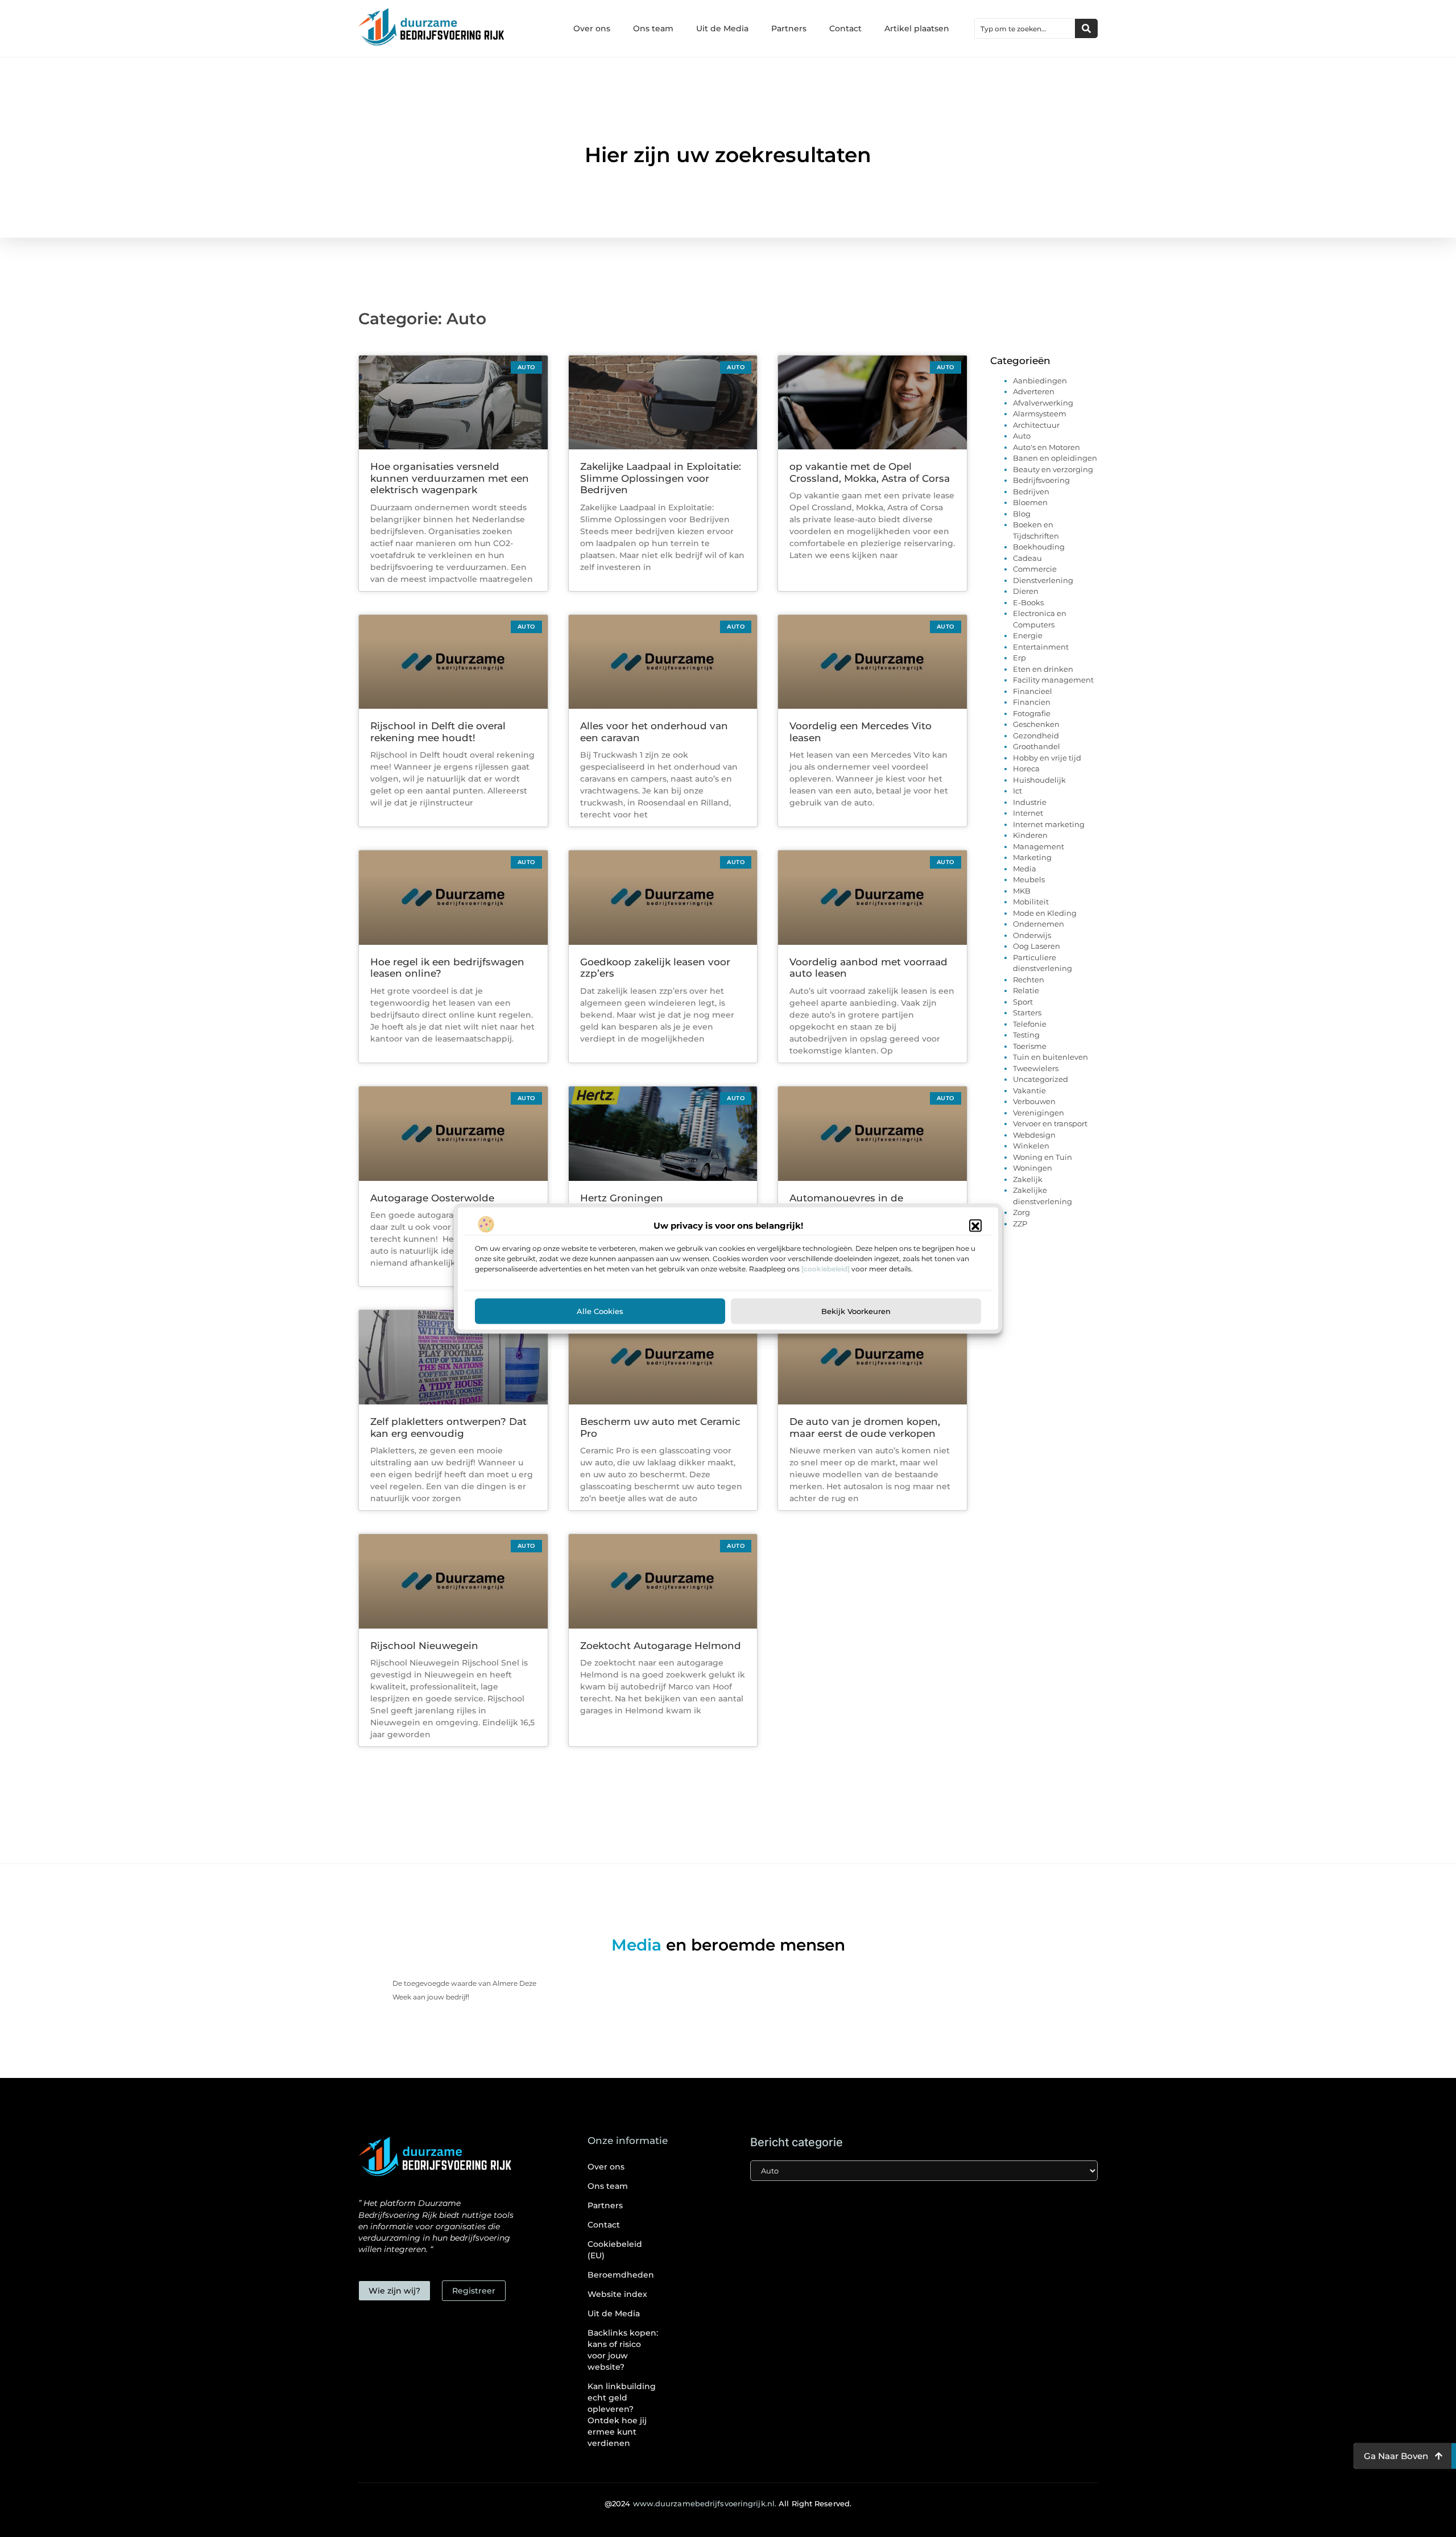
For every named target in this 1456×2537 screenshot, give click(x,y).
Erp (1019, 658)
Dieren (1026, 591)
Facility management (1053, 680)
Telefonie (1030, 1024)
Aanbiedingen (1040, 381)
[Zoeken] (1086, 28)
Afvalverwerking (1043, 403)
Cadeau (1027, 558)
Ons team (653, 28)
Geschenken (1036, 724)
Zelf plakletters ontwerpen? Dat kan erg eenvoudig (448, 1427)
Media (1025, 869)
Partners (789, 28)
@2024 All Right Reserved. (728, 2503)
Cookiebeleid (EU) (615, 2250)
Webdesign (1034, 1135)
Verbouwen (1034, 1101)
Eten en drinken (1043, 669)
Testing (1026, 1035)
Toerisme (1030, 1046)
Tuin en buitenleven (1050, 1057)
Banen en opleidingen (1055, 458)
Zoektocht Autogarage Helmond (661, 1646)
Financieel (1033, 691)
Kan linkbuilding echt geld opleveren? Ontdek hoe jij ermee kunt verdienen (622, 2415)
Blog (1022, 514)
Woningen (1033, 1168)
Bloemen (1030, 502)
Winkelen (1031, 1146)
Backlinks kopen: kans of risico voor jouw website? (623, 2350)
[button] (975, 1226)
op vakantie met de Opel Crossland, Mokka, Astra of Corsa (870, 472)
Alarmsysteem (1040, 414)
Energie (1028, 635)
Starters (1027, 1013)
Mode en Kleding (1045, 913)
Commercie (1035, 569)
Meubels (1029, 879)
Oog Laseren (1037, 946)
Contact (845, 28)
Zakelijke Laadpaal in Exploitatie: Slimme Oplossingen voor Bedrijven (661, 478)
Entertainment (1041, 647)
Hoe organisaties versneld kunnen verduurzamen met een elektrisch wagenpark (450, 478)
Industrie (1030, 802)
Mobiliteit (1031, 902)
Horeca (1026, 768)
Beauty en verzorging (1053, 469)
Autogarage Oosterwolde (432, 1198)
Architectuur (1036, 425)
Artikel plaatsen (917, 28)
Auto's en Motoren (1046, 447)
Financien (1032, 702)
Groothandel (1037, 746)
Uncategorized (1041, 1079)
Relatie (1026, 990)
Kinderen (1030, 835)
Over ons (592, 28)
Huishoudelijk (1039, 780)
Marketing (1032, 857)
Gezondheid (1036, 736)
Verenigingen (1039, 1113)
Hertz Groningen (622, 1198)
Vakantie (1029, 1090)
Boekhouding (1039, 547)
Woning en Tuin (1043, 1157)
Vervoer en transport (1050, 1123)
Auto (1022, 436)
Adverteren (1034, 391)
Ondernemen (1039, 924)
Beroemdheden (621, 2275)
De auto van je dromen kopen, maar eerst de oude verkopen (865, 1427)
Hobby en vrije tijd (1047, 758)
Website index (617, 2294)
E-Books (1028, 602)
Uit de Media (722, 28)
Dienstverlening (1043, 580)
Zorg (1021, 1212)
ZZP (1020, 1224)
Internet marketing (1049, 824)
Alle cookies (600, 1311)
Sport (1023, 1002)
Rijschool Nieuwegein (424, 1646)
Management (1039, 846)
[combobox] (1025, 28)
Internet (1028, 813)
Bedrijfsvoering (1041, 480)
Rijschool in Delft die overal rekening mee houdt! (438, 732)
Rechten (1029, 980)
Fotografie (1032, 713)
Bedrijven (1031, 491)
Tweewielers (1036, 1068)
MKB (1022, 891)
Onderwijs (1032, 935)
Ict (1017, 791)
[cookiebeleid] (826, 1269)
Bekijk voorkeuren (856, 1311)
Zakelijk (1028, 1179)
